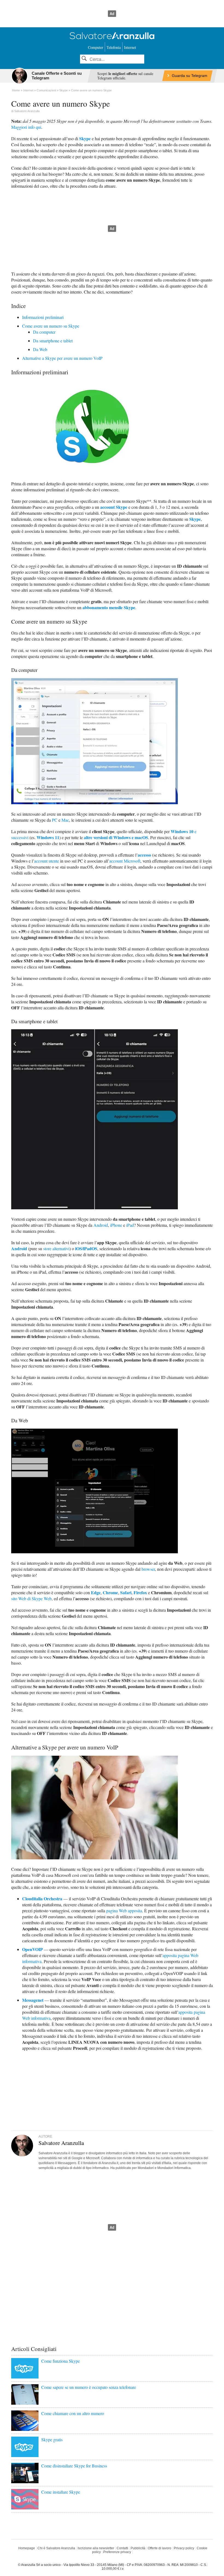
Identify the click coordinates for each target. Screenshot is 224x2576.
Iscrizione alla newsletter (96, 2548)
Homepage (27, 2548)
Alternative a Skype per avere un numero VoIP (62, 358)
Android (101, 1225)
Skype (85, 138)
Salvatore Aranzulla (27, 111)
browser (148, 1569)
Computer (96, 47)
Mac (65, 820)
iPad (130, 1225)
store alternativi (56, 1248)
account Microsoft (125, 861)
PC (55, 820)
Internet (130, 47)
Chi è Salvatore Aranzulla (56, 2548)
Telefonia (114, 47)
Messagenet (33, 2000)
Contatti (122, 2548)
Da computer (44, 332)
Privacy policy (184, 2548)
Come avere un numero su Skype (51, 326)
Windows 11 (48, 837)
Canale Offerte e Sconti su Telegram (57, 76)
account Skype (114, 507)
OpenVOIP (33, 1949)
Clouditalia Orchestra (42, 1899)
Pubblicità (138, 2548)
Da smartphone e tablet (53, 341)
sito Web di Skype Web (31, 1598)
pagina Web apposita (124, 1911)
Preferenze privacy (117, 2552)
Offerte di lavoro (160, 2548)
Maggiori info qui (26, 127)
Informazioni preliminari (43, 317)
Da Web (40, 349)
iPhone (116, 1225)
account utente (47, 861)
